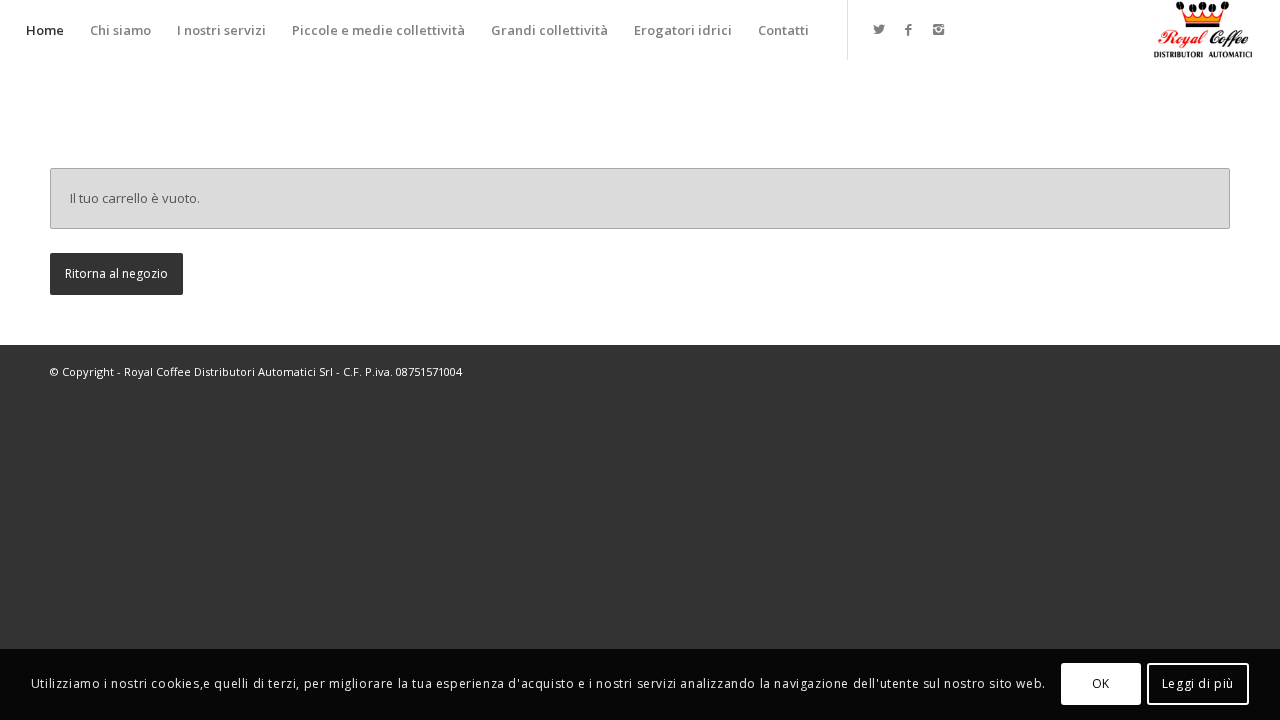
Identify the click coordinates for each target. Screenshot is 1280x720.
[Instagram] (939, 29)
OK (1101, 684)
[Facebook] (909, 29)
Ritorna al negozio (116, 273)
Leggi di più (1198, 684)
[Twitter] (879, 29)
